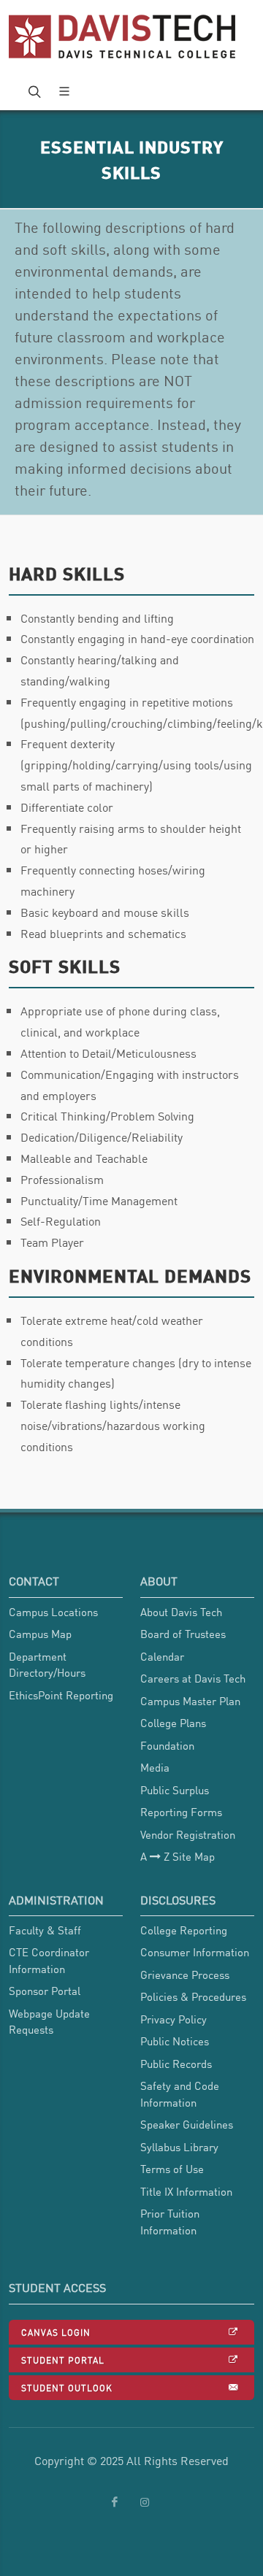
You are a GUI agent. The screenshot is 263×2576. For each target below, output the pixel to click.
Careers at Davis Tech (193, 1678)
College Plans (173, 1723)
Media (155, 1767)
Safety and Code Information (180, 2094)
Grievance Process (185, 1975)
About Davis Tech (181, 1612)
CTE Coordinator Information (49, 1960)
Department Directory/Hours (47, 1665)
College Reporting (184, 1930)
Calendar (162, 1656)
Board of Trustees (183, 1634)
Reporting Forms (181, 1812)
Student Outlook (67, 2387)
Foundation (167, 1745)
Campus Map (40, 1634)
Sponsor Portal (45, 1991)
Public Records (176, 2064)
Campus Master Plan (190, 1701)
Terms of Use (172, 2169)
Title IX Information (186, 2191)
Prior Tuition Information (170, 2222)
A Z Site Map (178, 1856)
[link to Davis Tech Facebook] (115, 2502)
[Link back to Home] (124, 36)
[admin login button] (7, 1950)
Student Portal (63, 2360)
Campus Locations (53, 1612)
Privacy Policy (174, 2019)
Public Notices (175, 2041)
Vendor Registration (188, 1834)
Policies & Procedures (193, 1996)
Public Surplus (175, 1790)
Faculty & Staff (45, 1930)
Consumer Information (195, 1952)
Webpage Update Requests (49, 2022)
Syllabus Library (179, 2147)
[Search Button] (33, 91)
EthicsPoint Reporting (61, 1695)
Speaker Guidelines (187, 2124)
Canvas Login (56, 2332)
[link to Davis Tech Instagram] (145, 2502)
